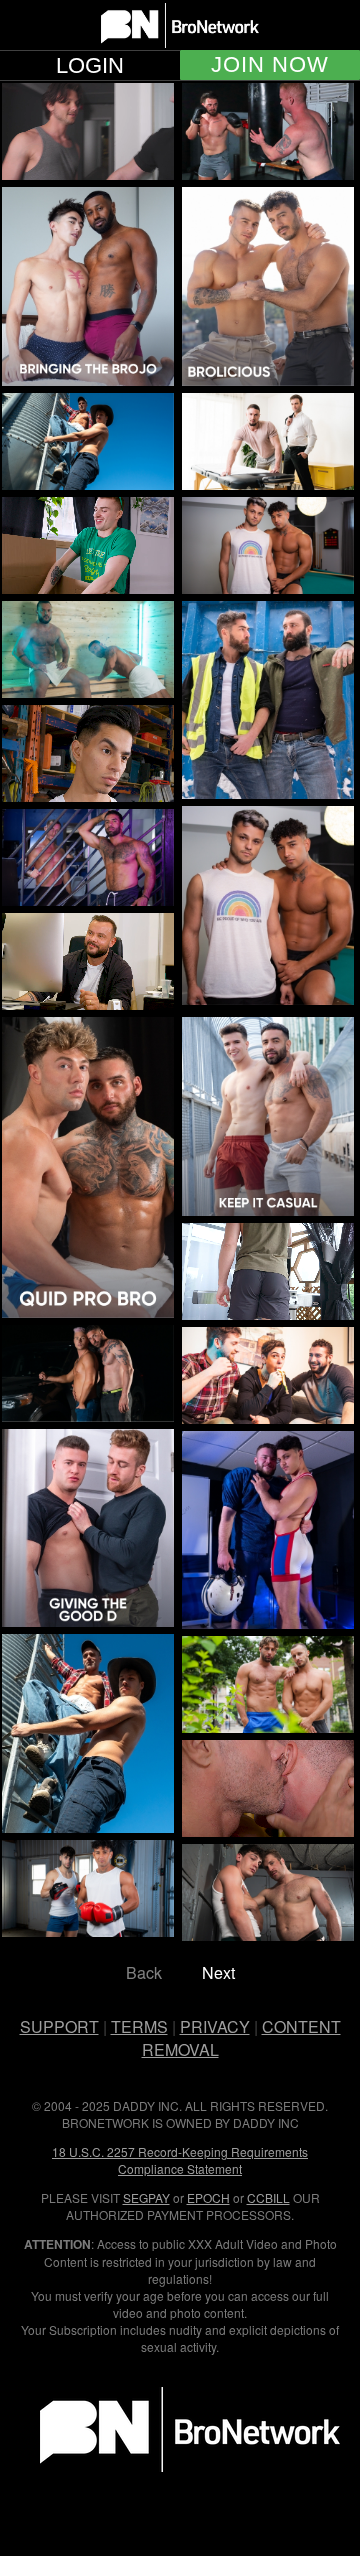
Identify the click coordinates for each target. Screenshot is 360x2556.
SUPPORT (59, 2026)
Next (218, 1972)
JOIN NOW (270, 65)
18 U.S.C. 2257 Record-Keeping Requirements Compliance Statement (180, 2160)
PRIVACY (215, 2026)
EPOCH (208, 2197)
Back (144, 1972)
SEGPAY (146, 2197)
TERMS (139, 2026)
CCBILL (268, 2197)
